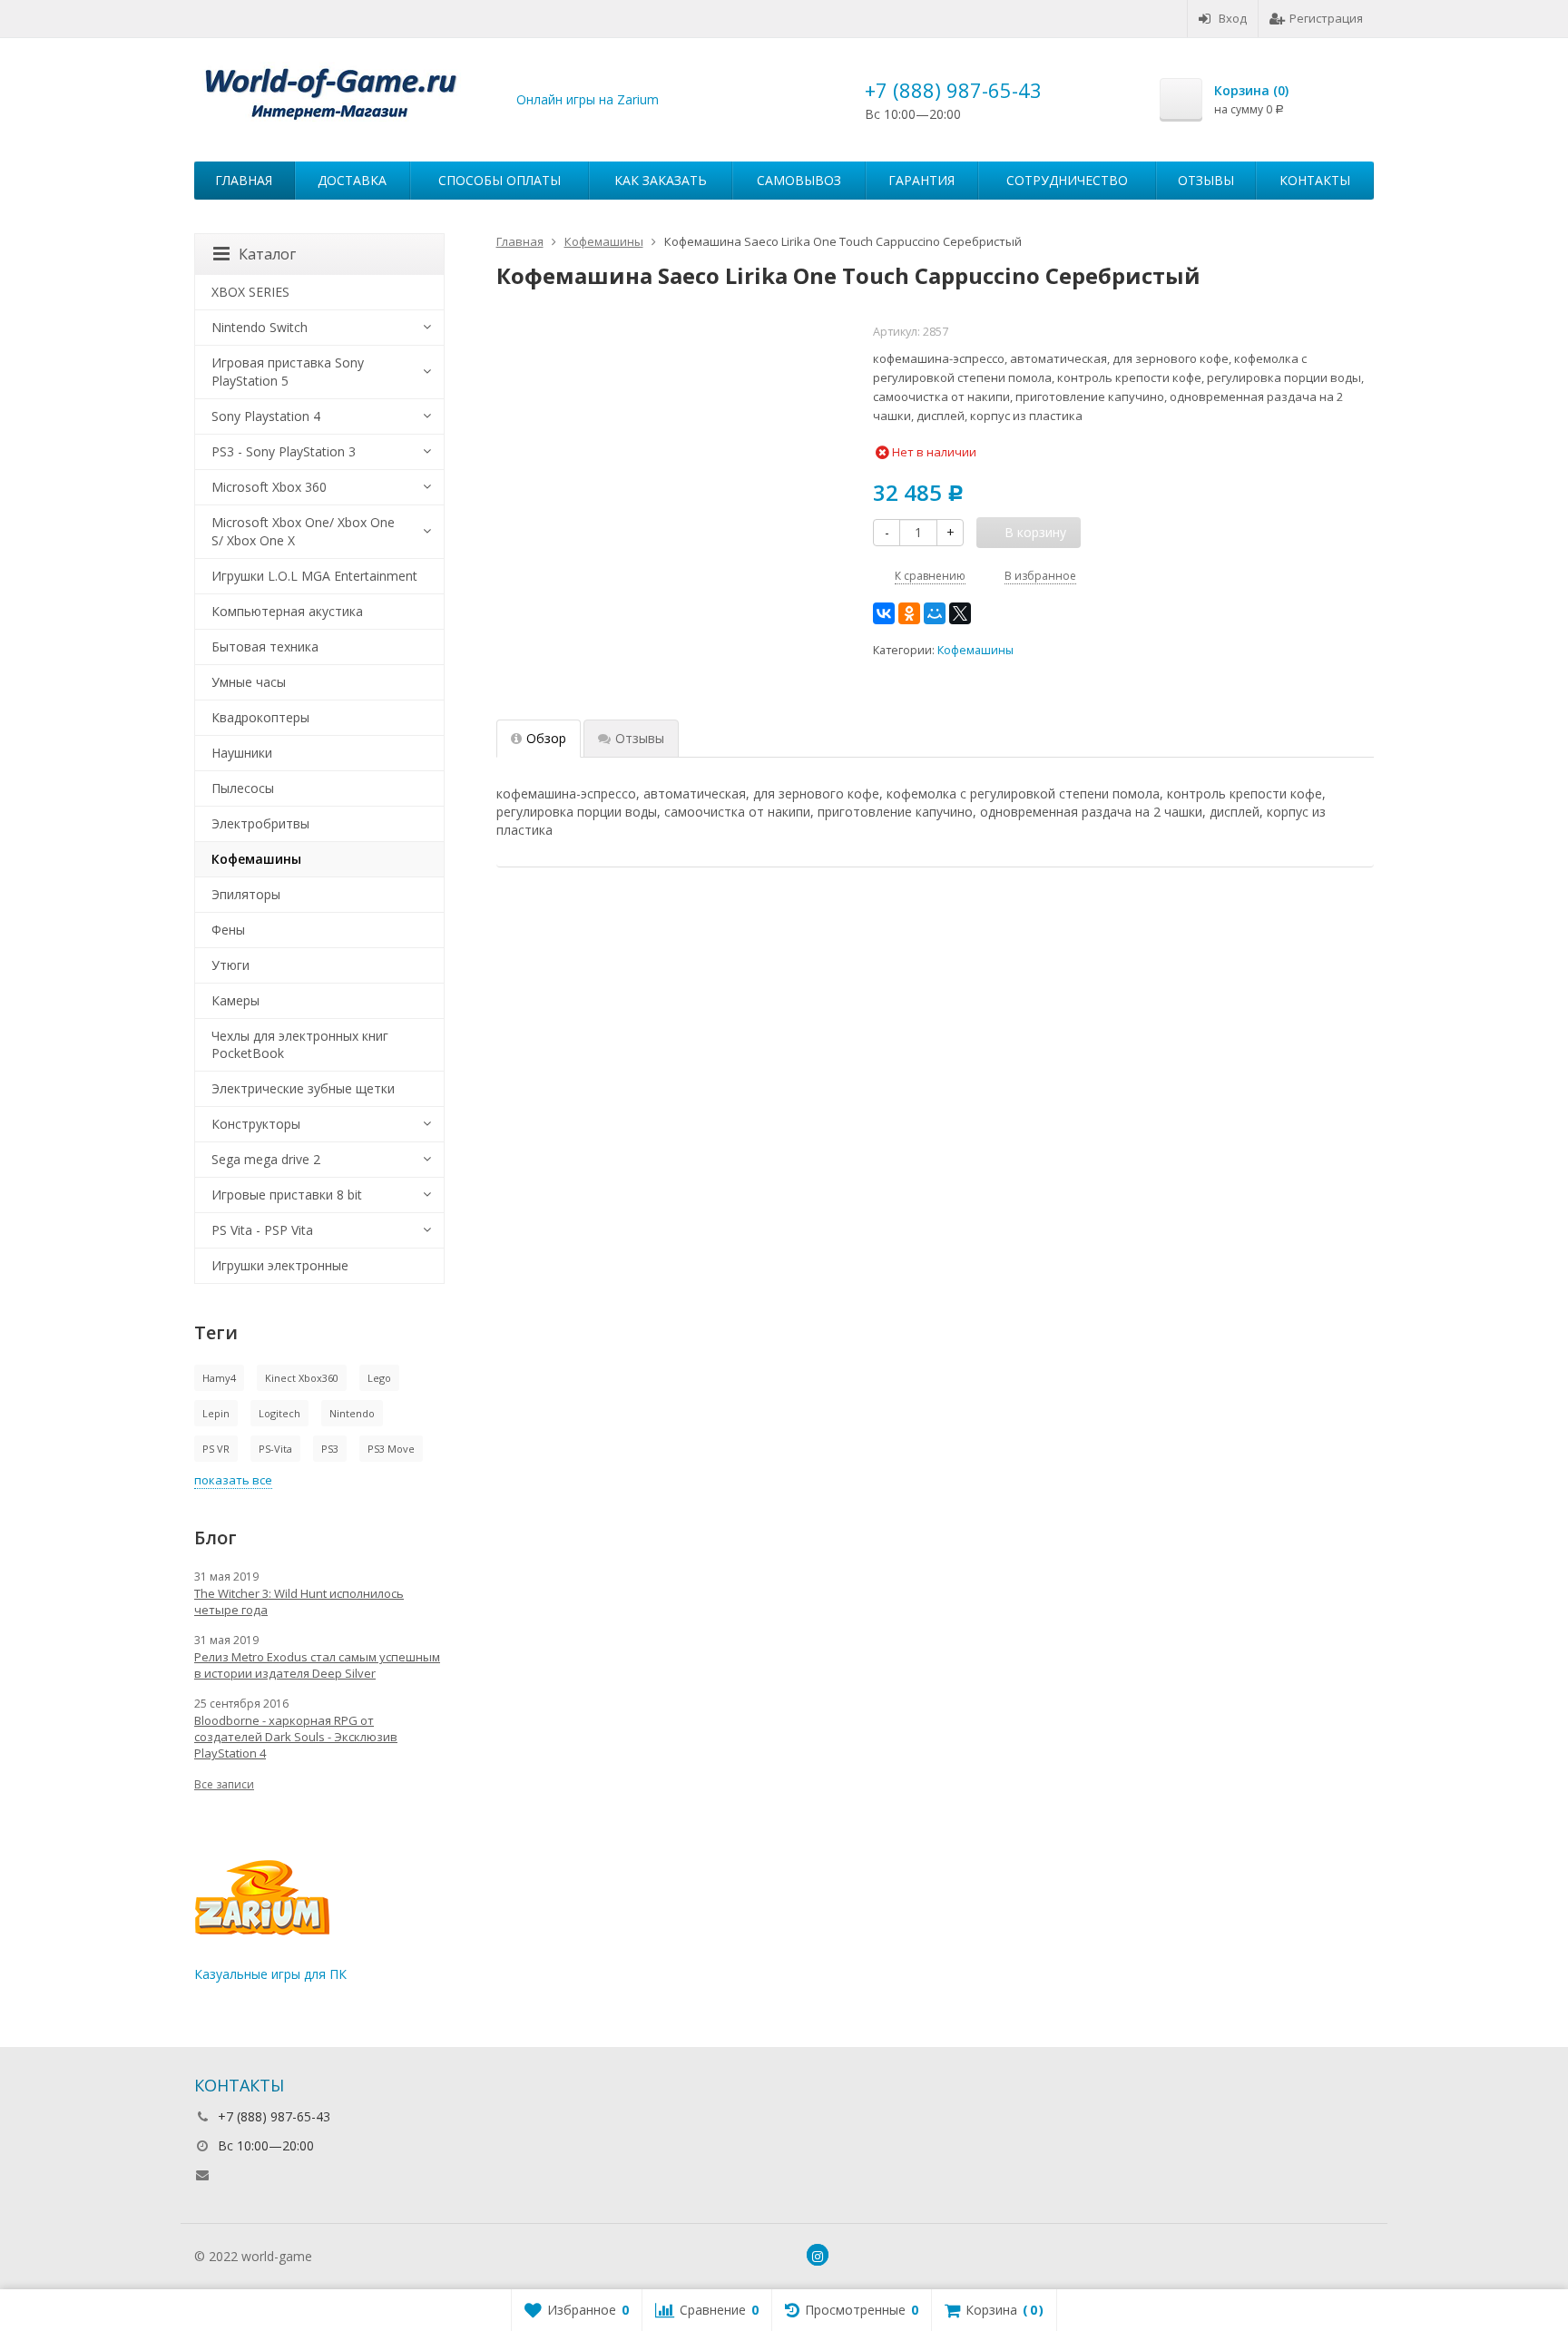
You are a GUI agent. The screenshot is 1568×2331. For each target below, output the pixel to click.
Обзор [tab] (546, 738)
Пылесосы (243, 788)
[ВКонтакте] (884, 613)
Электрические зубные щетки (303, 1088)
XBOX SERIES (250, 292)
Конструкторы (256, 1124)
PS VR (216, 1449)
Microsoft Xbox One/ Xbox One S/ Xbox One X (303, 531)
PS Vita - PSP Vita (262, 1230)
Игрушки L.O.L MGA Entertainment (314, 576)
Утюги (230, 965)
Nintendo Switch (260, 327)
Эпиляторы (246, 894)
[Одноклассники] (909, 613)
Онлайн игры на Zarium (588, 99)
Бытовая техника (265, 646)
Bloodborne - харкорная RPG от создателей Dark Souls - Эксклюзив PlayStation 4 (296, 1737)
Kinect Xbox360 (302, 1378)
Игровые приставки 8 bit (287, 1195)
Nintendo (352, 1413)
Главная (244, 180)
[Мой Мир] (935, 613)
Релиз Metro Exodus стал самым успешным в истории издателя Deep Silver (317, 1665)
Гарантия (921, 180)
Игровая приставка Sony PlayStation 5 (288, 372)
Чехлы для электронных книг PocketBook (300, 1045)
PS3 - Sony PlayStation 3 (284, 451)
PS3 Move (391, 1449)
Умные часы (249, 682)
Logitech (279, 1413)
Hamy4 (219, 1378)
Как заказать (661, 180)
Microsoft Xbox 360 (269, 487)
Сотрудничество (1067, 180)
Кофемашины (975, 650)
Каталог (267, 254)
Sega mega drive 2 (266, 1159)
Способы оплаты (500, 180)
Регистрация (1326, 18)
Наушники (242, 753)
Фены (228, 930)
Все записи (224, 1784)
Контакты (1315, 180)
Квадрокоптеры (260, 717)
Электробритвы (260, 823)
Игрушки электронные (280, 1265)
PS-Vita (275, 1449)
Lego (379, 1378)
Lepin (216, 1413)
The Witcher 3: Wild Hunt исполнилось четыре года (299, 1601)
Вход (1233, 18)
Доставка (352, 180)
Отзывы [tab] (640, 738)
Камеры (235, 1000)
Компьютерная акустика (287, 611)
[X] (960, 613)
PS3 (330, 1449)
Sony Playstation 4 (266, 416)
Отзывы (1206, 180)
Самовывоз (799, 180)
